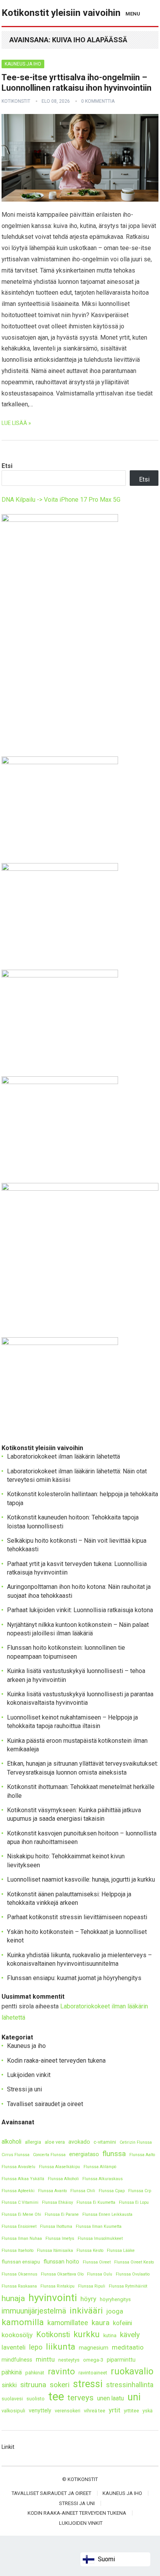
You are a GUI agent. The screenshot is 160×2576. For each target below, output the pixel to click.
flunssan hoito (61, 2262)
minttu (45, 2359)
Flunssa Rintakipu (57, 2286)
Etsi (7, 466)
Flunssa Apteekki (18, 2191)
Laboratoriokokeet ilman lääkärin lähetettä (63, 1456)
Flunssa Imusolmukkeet (100, 2238)
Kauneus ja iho (23, 64)
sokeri (60, 2385)
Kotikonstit (16, 101)
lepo (36, 2347)
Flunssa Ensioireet (19, 2226)
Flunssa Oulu (100, 2274)
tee (56, 2397)
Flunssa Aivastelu (18, 2167)
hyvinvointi (53, 2298)
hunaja (13, 2298)
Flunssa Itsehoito (17, 2251)
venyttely (40, 2411)
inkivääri (86, 2311)
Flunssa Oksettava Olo (62, 2274)
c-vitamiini (105, 2142)
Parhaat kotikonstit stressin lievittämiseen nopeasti (77, 1917)
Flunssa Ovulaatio (133, 2274)
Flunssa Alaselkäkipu (59, 2167)
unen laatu (110, 2398)
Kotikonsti (53, 2335)
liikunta (61, 2347)
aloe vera (55, 2142)
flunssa (114, 2154)
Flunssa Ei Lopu (134, 2202)
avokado (79, 2142)
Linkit (8, 2447)
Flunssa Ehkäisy (57, 2202)
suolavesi (12, 2399)
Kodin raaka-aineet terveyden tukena (56, 2061)
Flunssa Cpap (112, 2191)
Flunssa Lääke (121, 2251)
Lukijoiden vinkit (29, 2075)
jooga (115, 2311)
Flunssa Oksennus (19, 2274)
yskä (148, 2411)
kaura (101, 2323)
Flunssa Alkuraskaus (103, 2179)
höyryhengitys (115, 2299)
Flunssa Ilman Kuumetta (99, 2226)
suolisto (36, 2399)
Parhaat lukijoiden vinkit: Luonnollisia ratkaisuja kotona (80, 1610)
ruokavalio (132, 2371)
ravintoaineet (93, 2373)
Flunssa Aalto (142, 2155)
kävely (130, 2335)
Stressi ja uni (24, 2089)
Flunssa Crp (140, 2191)
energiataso (84, 2154)
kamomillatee (68, 2323)
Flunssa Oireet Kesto (134, 2262)
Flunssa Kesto (90, 2251)
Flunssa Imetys (60, 2238)
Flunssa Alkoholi (63, 2179)
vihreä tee (95, 2411)
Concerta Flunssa (49, 2155)
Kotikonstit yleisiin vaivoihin (61, 13)
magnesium (94, 2348)
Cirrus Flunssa (16, 2155)
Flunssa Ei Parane (62, 2214)
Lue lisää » (16, 423)
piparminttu (121, 2360)
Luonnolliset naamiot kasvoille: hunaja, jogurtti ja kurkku (81, 1879)
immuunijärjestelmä (34, 2311)
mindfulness (17, 2360)
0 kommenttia (98, 101)
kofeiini (123, 2323)
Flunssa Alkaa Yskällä (23, 2179)
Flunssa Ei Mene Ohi (21, 2214)
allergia (33, 2142)
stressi (88, 2384)
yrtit (115, 2410)
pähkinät (35, 2373)
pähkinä (12, 2372)
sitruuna (33, 2385)
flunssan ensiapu (21, 2262)
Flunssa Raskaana (19, 2286)
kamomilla (23, 2322)
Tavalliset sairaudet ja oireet (45, 2104)
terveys (81, 2398)
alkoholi (11, 2142)
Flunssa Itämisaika (55, 2251)
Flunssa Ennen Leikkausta (107, 2214)
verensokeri (68, 2411)
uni (134, 2397)
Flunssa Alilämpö (100, 2167)
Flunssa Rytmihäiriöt (128, 2286)
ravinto (61, 2371)
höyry (88, 2299)
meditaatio (128, 2347)
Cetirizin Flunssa (136, 2142)
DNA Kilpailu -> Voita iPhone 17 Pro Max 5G (61, 500)
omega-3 (93, 2360)
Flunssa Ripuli (92, 2286)
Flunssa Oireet (97, 2262)
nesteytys (69, 2360)
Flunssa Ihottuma (56, 2226)
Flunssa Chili (83, 2191)
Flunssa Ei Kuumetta (96, 2202)
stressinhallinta (130, 2385)
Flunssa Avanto (52, 2191)
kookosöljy (17, 2335)
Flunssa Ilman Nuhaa (22, 2238)
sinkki (9, 2385)
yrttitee (131, 2411)
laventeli (14, 2347)
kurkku (87, 2334)
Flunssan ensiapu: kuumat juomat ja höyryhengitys (74, 1978)
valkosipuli (13, 2411)
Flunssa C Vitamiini (20, 2202)
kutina (110, 2335)
